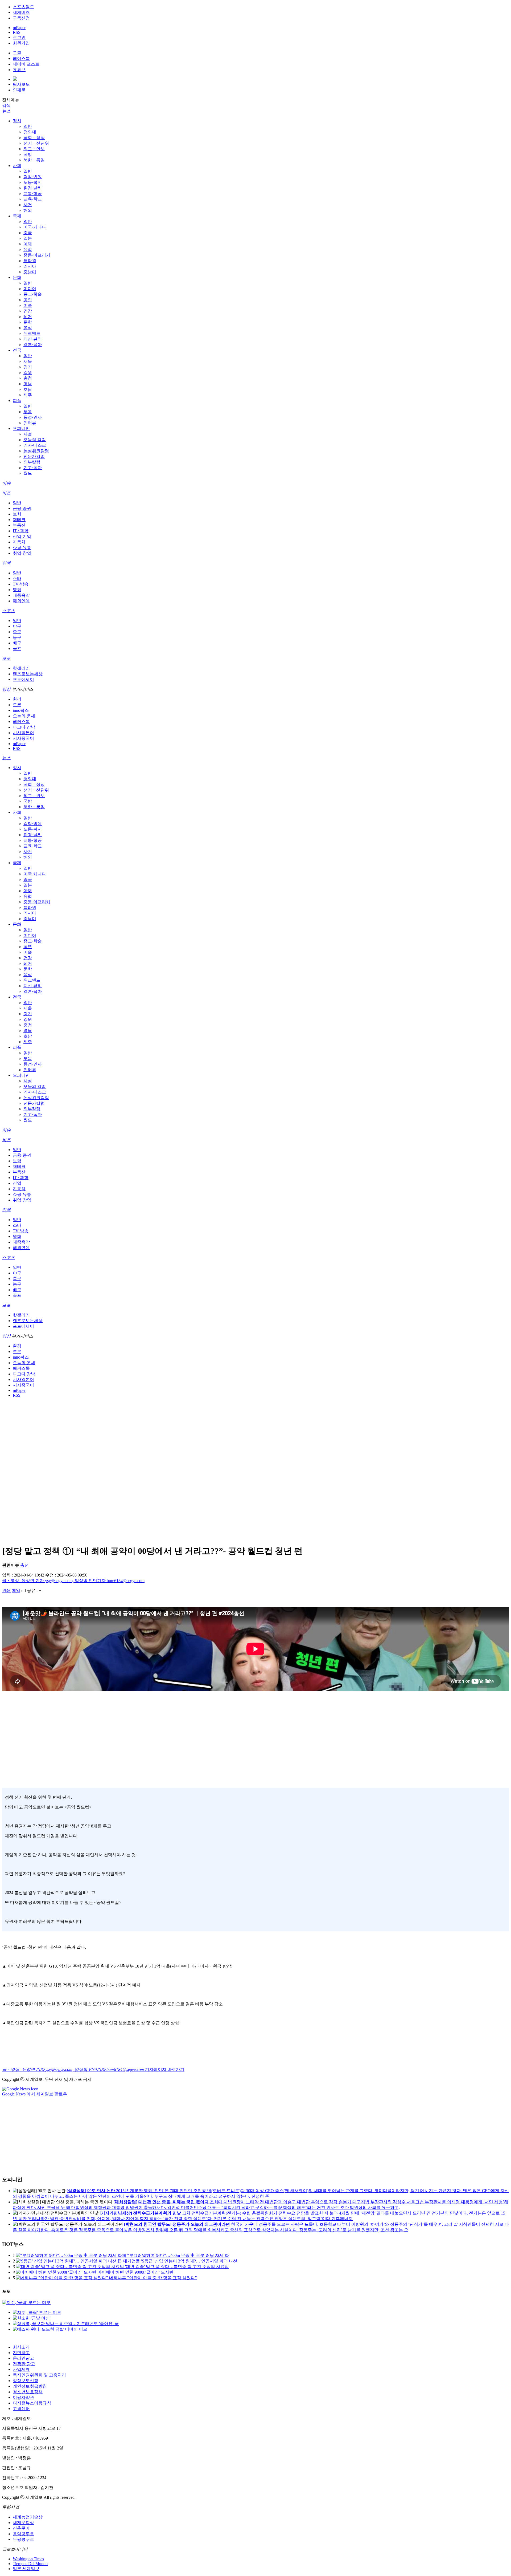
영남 (28, 384)
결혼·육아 (33, 345)
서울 (28, 361)
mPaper (19, 28)
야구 (17, 626)
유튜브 (19, 70)
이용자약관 (23, 2397)
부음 (28, 412)
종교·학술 (33, 294)
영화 (17, 590)
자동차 (19, 542)
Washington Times (28, 2559)
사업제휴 (21, 2369)
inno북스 (21, 710)
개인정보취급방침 (30, 2386)
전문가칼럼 (34, 456)
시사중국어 (23, 738)
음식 (28, 328)
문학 (28, 322)
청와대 (30, 132)
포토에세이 (23, 679)
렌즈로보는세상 (28, 674)
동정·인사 (33, 417)
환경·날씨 (33, 188)
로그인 (19, 37)
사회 (17, 166)
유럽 (28, 249)
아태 (28, 244)
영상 (6, 689)
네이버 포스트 (26, 64)
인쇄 (6, 1590)
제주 (28, 395)
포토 (6, 658)
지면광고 (21, 2353)
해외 (28, 210)
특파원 (30, 261)
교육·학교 (33, 199)
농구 (17, 637)
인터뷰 (30, 423)
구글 (17, 53)
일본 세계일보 (26, 2569)
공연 (28, 300)
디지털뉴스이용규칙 (32, 2403)
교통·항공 (33, 194)
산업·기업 (22, 536)
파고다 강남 (24, 727)
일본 (28, 238)
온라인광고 (23, 2358)
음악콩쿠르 (23, 2534)
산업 (17, 1183)
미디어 (30, 289)
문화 (17, 277)
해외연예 (21, 601)
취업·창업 (22, 553)
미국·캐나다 (35, 227)
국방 (28, 154)
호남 (28, 389)
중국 (28, 233)
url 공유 (28, 1590)
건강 (28, 311)
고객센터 (21, 2409)
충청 (28, 378)
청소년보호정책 (28, 2392)
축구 (17, 632)
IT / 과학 (21, 531)
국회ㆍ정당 (34, 138)
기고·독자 (33, 468)
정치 (17, 121)
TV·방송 (21, 584)
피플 (17, 401)
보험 (17, 514)
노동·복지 (33, 182)
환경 (17, 699)
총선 (24, 1565)
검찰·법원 (33, 177)
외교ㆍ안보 (34, 149)
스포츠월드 (23, 7)
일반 (28, 126)
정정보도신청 (26, 2381)
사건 (28, 205)
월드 (28, 473)
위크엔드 (32, 333)
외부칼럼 (32, 462)
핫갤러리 (21, 668)
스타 (17, 578)
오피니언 (21, 428)
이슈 (6, 483)
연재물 (19, 90)
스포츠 (9, 611)
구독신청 (21, 18)
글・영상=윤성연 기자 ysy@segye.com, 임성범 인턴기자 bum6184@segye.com (73, 1581)
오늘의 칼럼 (35, 440)
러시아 (30, 266)
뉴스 (6, 111)
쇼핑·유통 (22, 548)
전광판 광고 (24, 2364)
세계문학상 (23, 2523)
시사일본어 (23, 733)
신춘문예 (21, 2528)
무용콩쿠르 (23, 2539)
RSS (17, 32)
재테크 (19, 520)
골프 (17, 649)
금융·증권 (22, 508)
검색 (6, 105)
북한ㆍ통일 (34, 160)
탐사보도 (21, 84)
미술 (28, 305)
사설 (28, 434)
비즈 (6, 493)
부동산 (19, 525)
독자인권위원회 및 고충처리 (39, 2375)
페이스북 (21, 58)
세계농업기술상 (28, 2517)
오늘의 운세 (24, 716)
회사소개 (21, 2347)
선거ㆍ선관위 (36, 143)
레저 (28, 317)
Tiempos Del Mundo (30, 2564)
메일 (16, 1590)
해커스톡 (21, 722)
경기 (28, 367)
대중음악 (21, 595)
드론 (17, 705)
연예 (6, 563)
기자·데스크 (35, 445)
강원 (28, 373)
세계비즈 (21, 12)
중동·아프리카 (37, 255)
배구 (17, 643)
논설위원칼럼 (36, 451)
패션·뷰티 (33, 339)
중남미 (30, 272)
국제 (17, 216)
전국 (17, 350)
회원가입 (21, 43)
